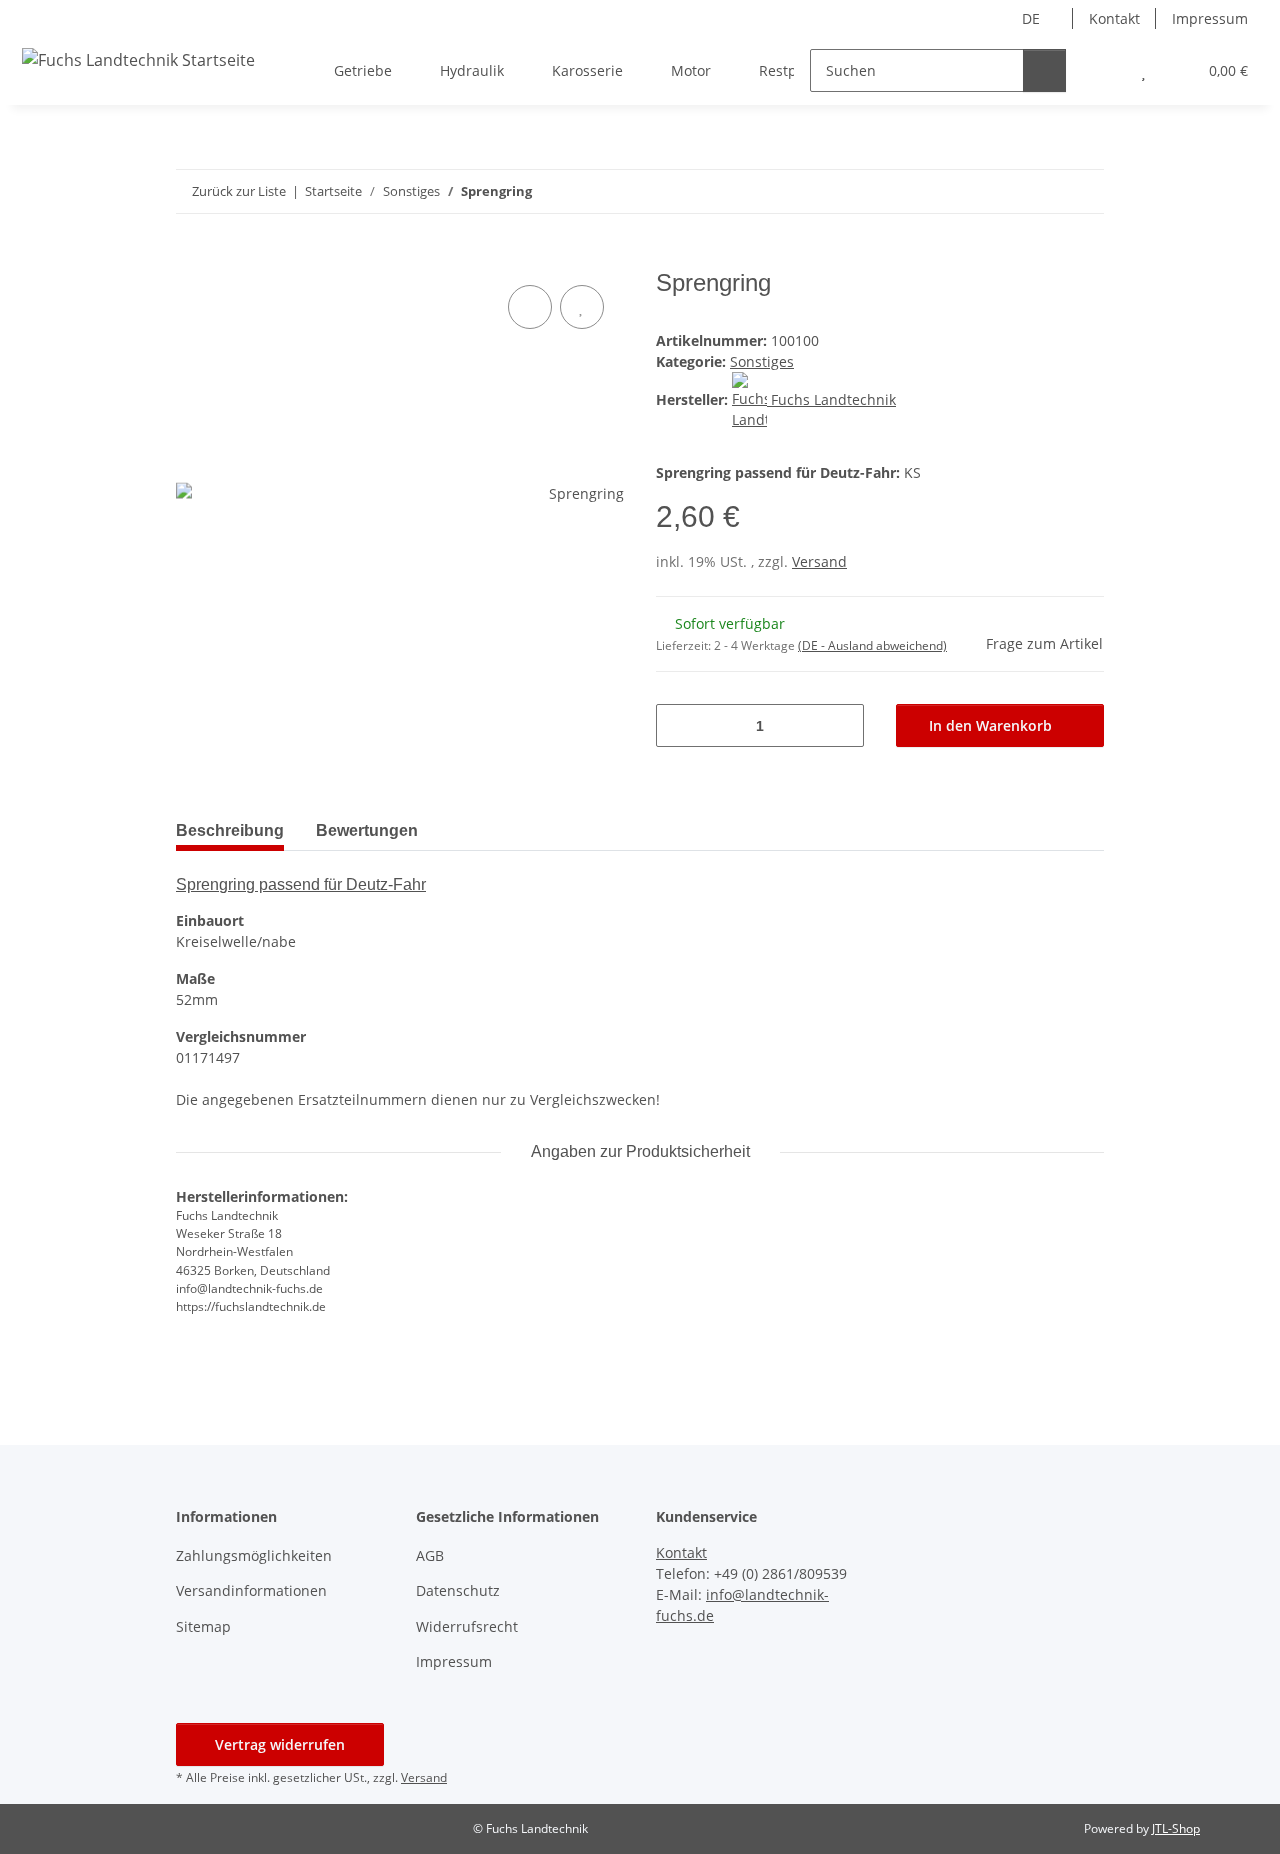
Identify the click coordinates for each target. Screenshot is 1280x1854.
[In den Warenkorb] (192, 258)
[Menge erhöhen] (841, 725)
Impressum (1210, 18)
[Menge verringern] (678, 725)
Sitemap (203, 1626)
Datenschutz (458, 1590)
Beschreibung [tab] (230, 830)
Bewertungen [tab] (367, 830)
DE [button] (1031, 18)
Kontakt (1114, 18)
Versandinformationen (251, 1590)
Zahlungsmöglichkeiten (254, 1555)
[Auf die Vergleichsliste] (530, 307)
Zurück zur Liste (239, 191)
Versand (819, 561)
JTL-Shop (1176, 1828)
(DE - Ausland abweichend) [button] (872, 645)
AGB (430, 1555)
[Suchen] (1044, 70)
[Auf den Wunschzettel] (582, 307)
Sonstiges (762, 361)
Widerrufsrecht (467, 1626)
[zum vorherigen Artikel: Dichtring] (1082, 191)
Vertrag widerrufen (280, 1744)
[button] (1103, 70)
